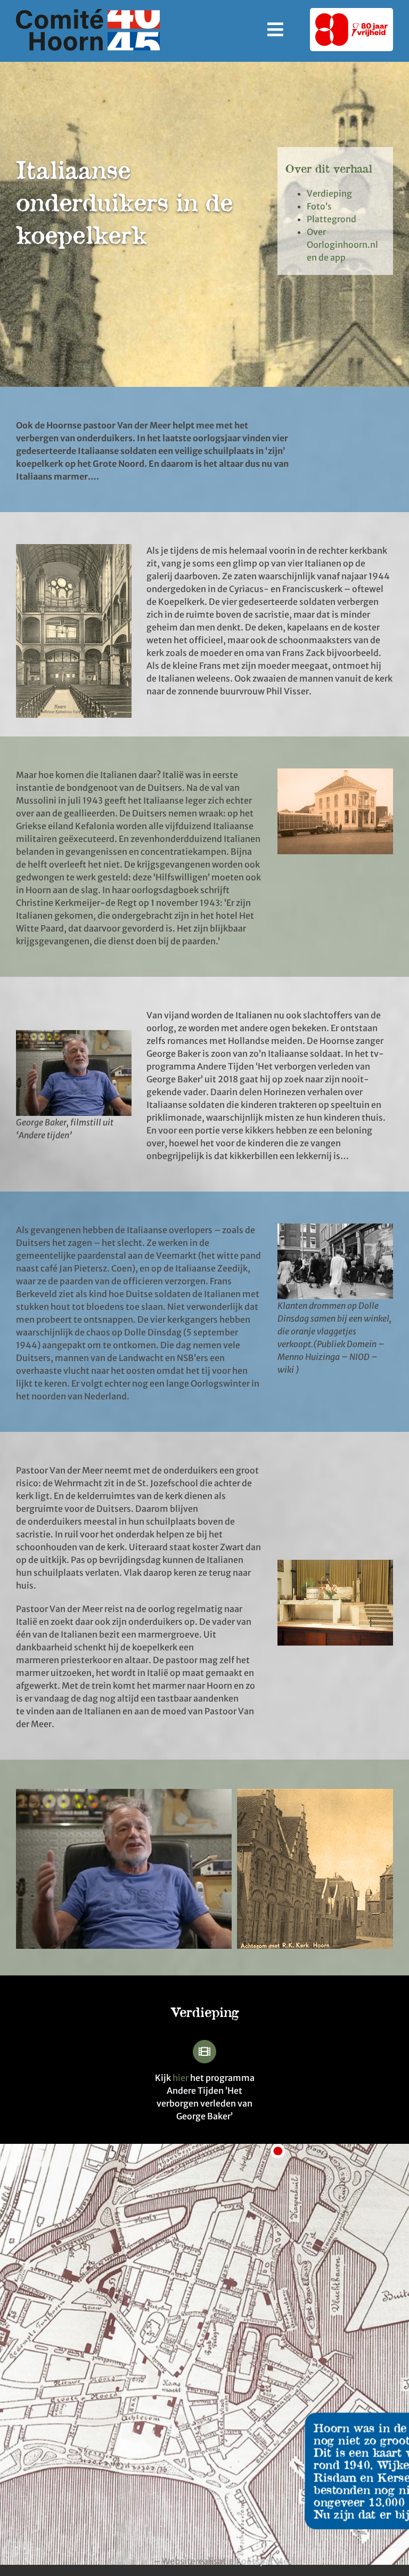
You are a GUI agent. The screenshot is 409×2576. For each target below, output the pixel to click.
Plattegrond (332, 219)
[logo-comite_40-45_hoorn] (88, 13)
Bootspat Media (268, 2561)
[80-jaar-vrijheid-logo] (351, 18)
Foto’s (319, 206)
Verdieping (329, 193)
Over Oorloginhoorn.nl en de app (342, 245)
